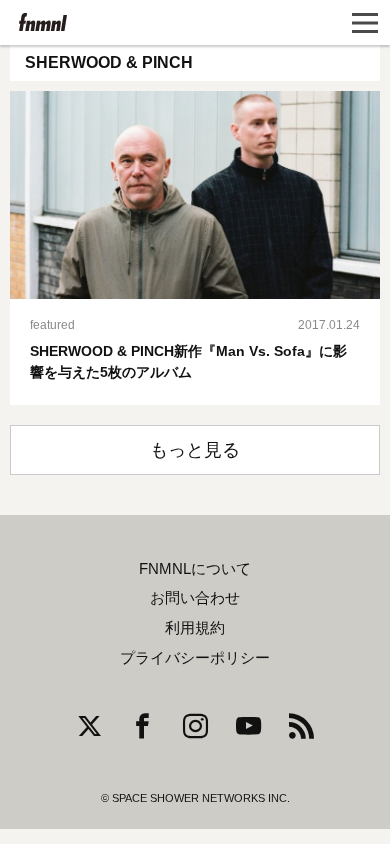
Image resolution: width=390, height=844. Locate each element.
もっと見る (195, 450)
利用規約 (195, 628)
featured (52, 325)
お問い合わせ (195, 598)
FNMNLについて (195, 569)
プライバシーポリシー (195, 658)
